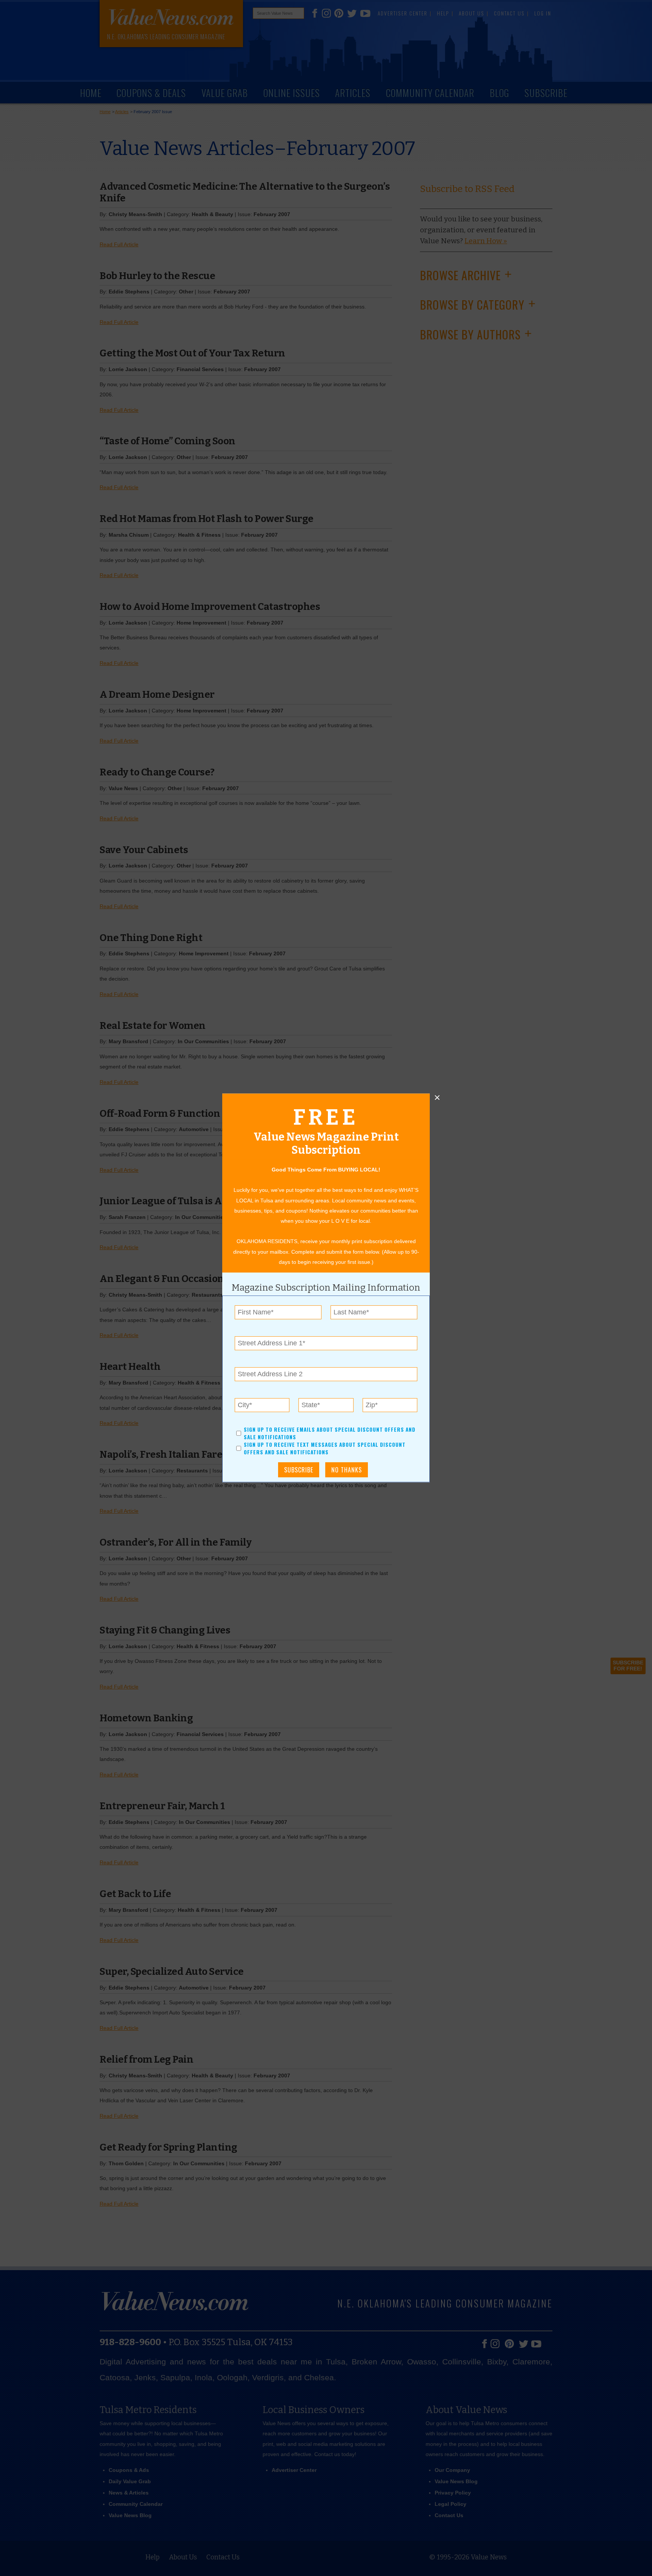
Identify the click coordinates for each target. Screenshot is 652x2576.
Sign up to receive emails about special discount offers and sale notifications (330, 1433)
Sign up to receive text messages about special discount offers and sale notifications (325, 1449)
